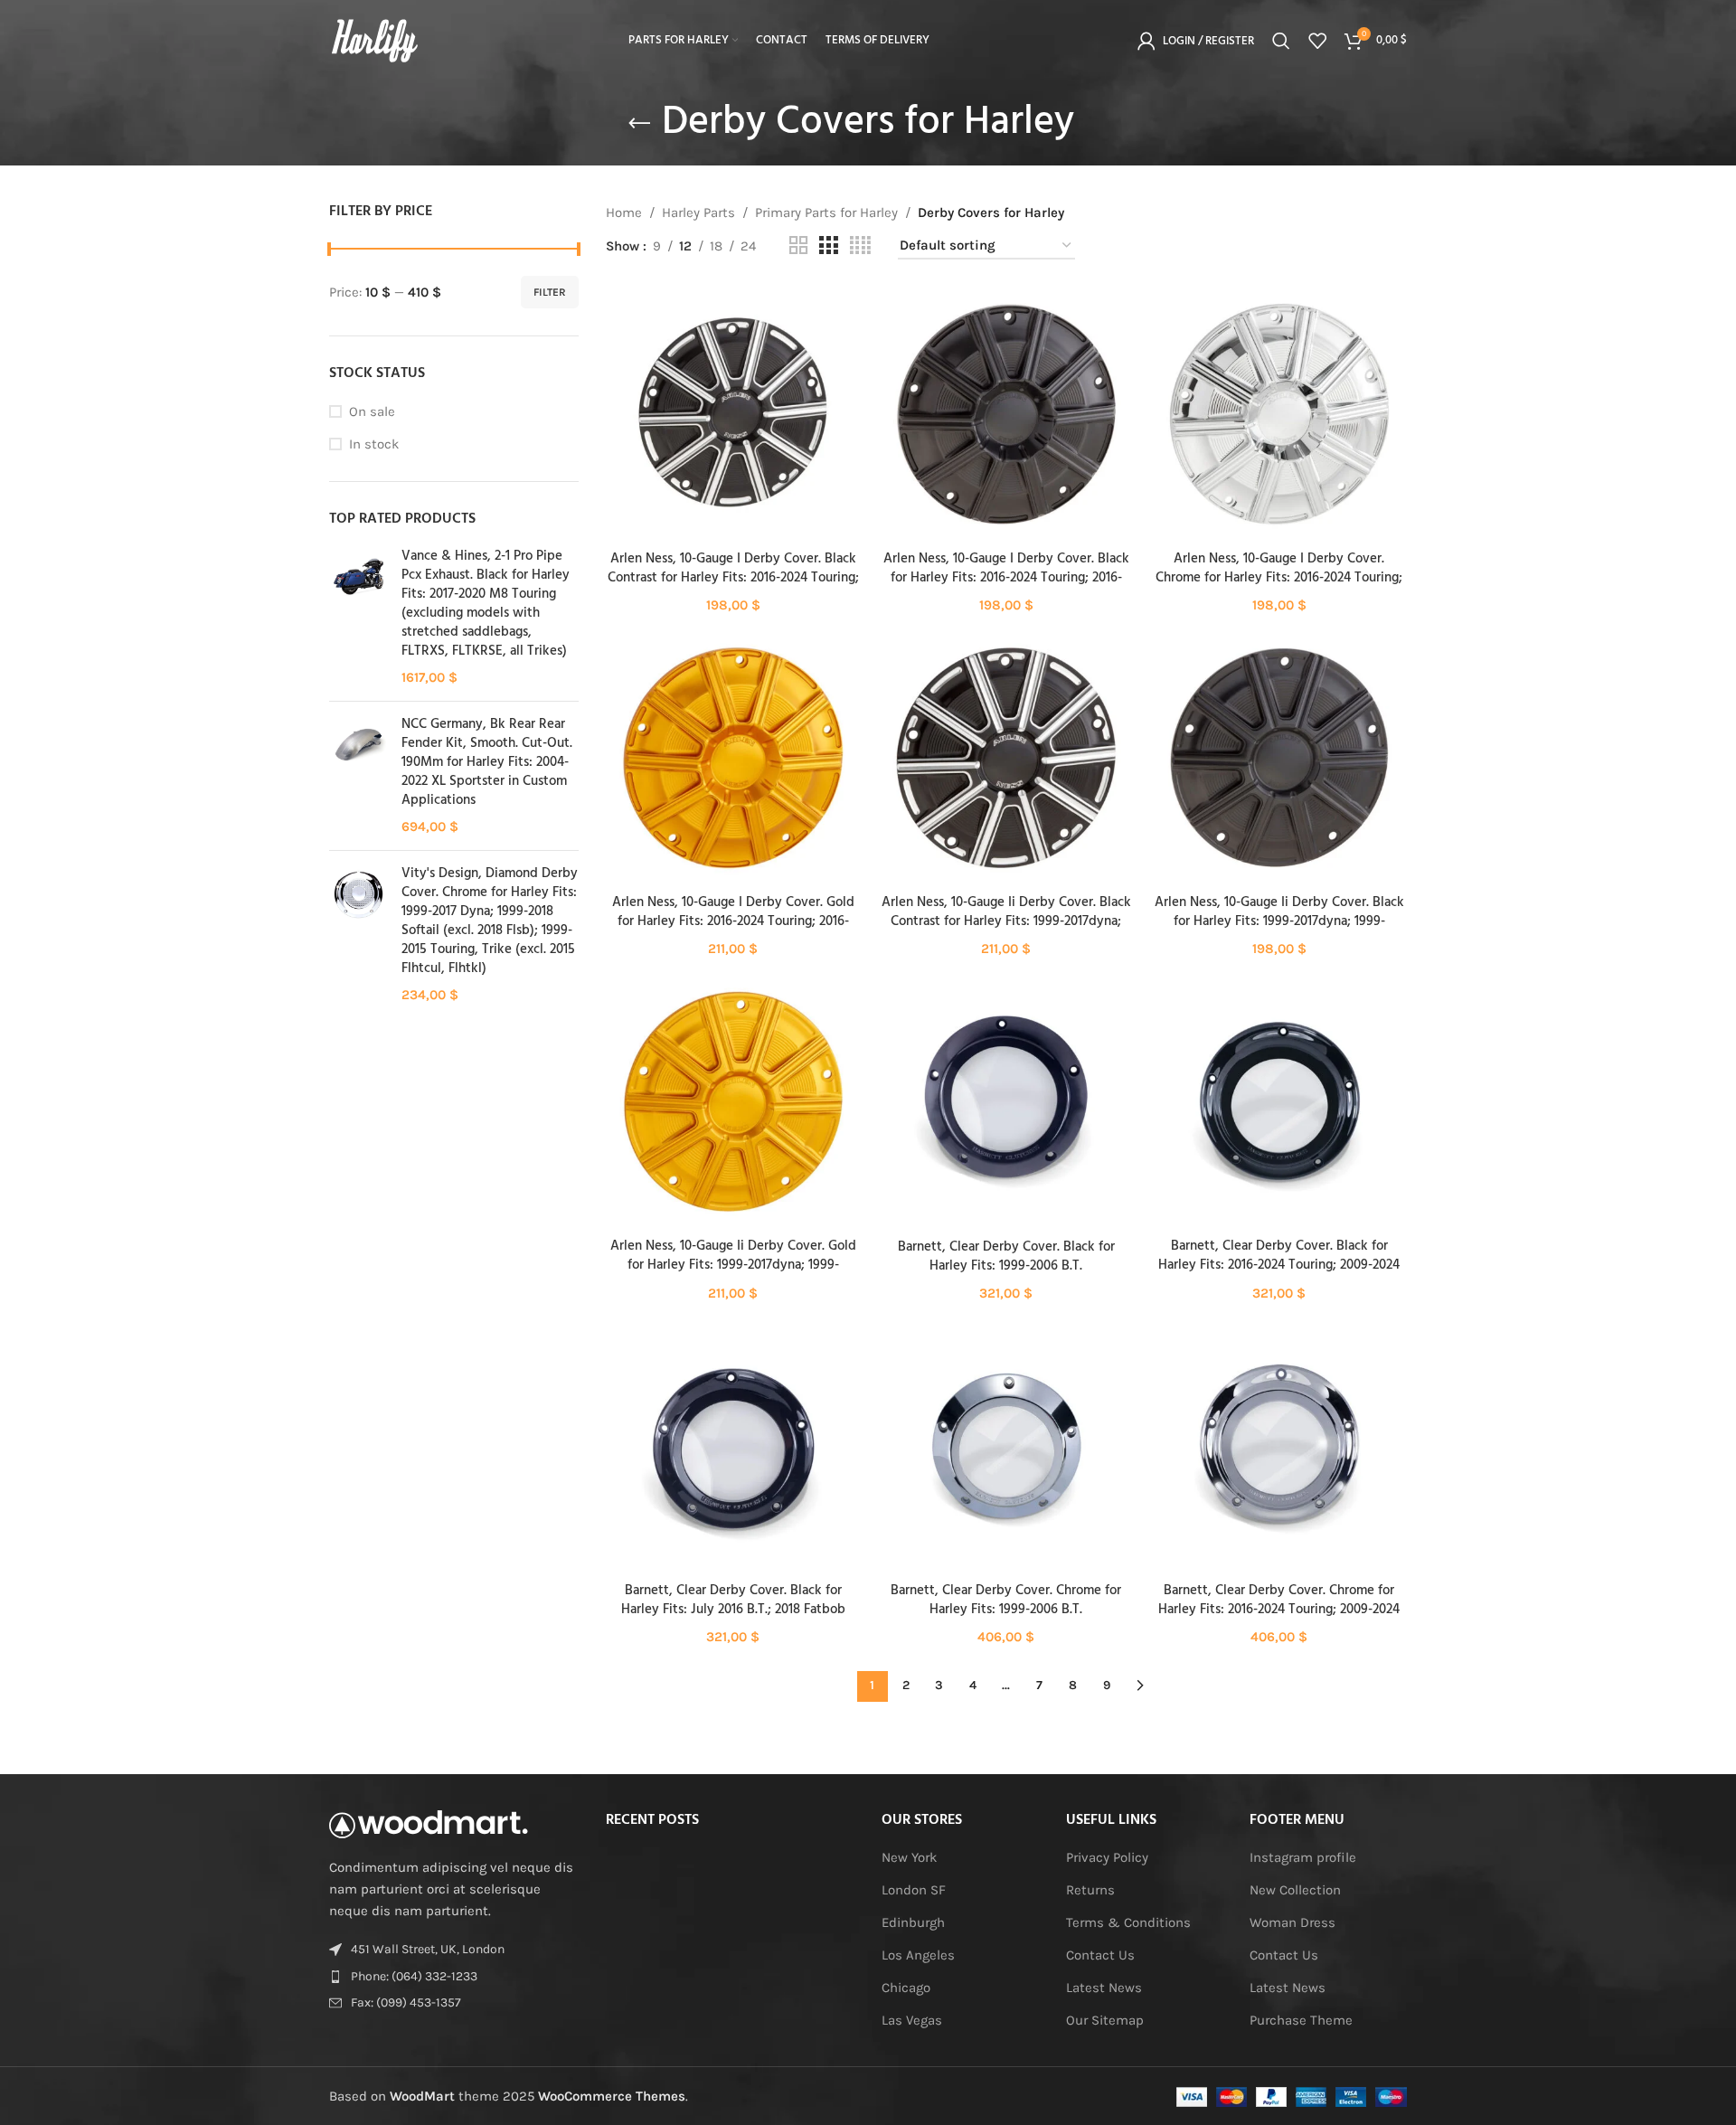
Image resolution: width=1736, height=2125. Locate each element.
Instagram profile (1303, 1857)
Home (624, 212)
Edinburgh (913, 1922)
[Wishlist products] (1317, 41)
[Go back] (639, 124)
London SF (914, 1890)
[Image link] (429, 1823)
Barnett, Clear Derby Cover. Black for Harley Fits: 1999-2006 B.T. (1006, 1256)
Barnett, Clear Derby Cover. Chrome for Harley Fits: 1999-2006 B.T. (1006, 1600)
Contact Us (1100, 1955)
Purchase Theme (1301, 2020)
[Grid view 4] (860, 246)
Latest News (1104, 1988)
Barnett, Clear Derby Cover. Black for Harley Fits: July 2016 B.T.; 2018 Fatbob (733, 1600)
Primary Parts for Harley (826, 212)
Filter (550, 292)
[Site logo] (374, 40)
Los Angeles (918, 1955)
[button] (733, 430)
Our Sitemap (1105, 2020)
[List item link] (454, 1977)
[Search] (1281, 41)
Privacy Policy (1107, 1857)
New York (909, 1857)
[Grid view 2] (798, 246)
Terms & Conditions (1128, 1922)
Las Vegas (912, 2020)
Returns (1090, 1890)
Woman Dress (1293, 1922)
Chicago (906, 1988)
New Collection (1295, 1890)
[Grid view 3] (828, 246)
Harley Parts (698, 212)
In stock (374, 444)
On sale (372, 411)
